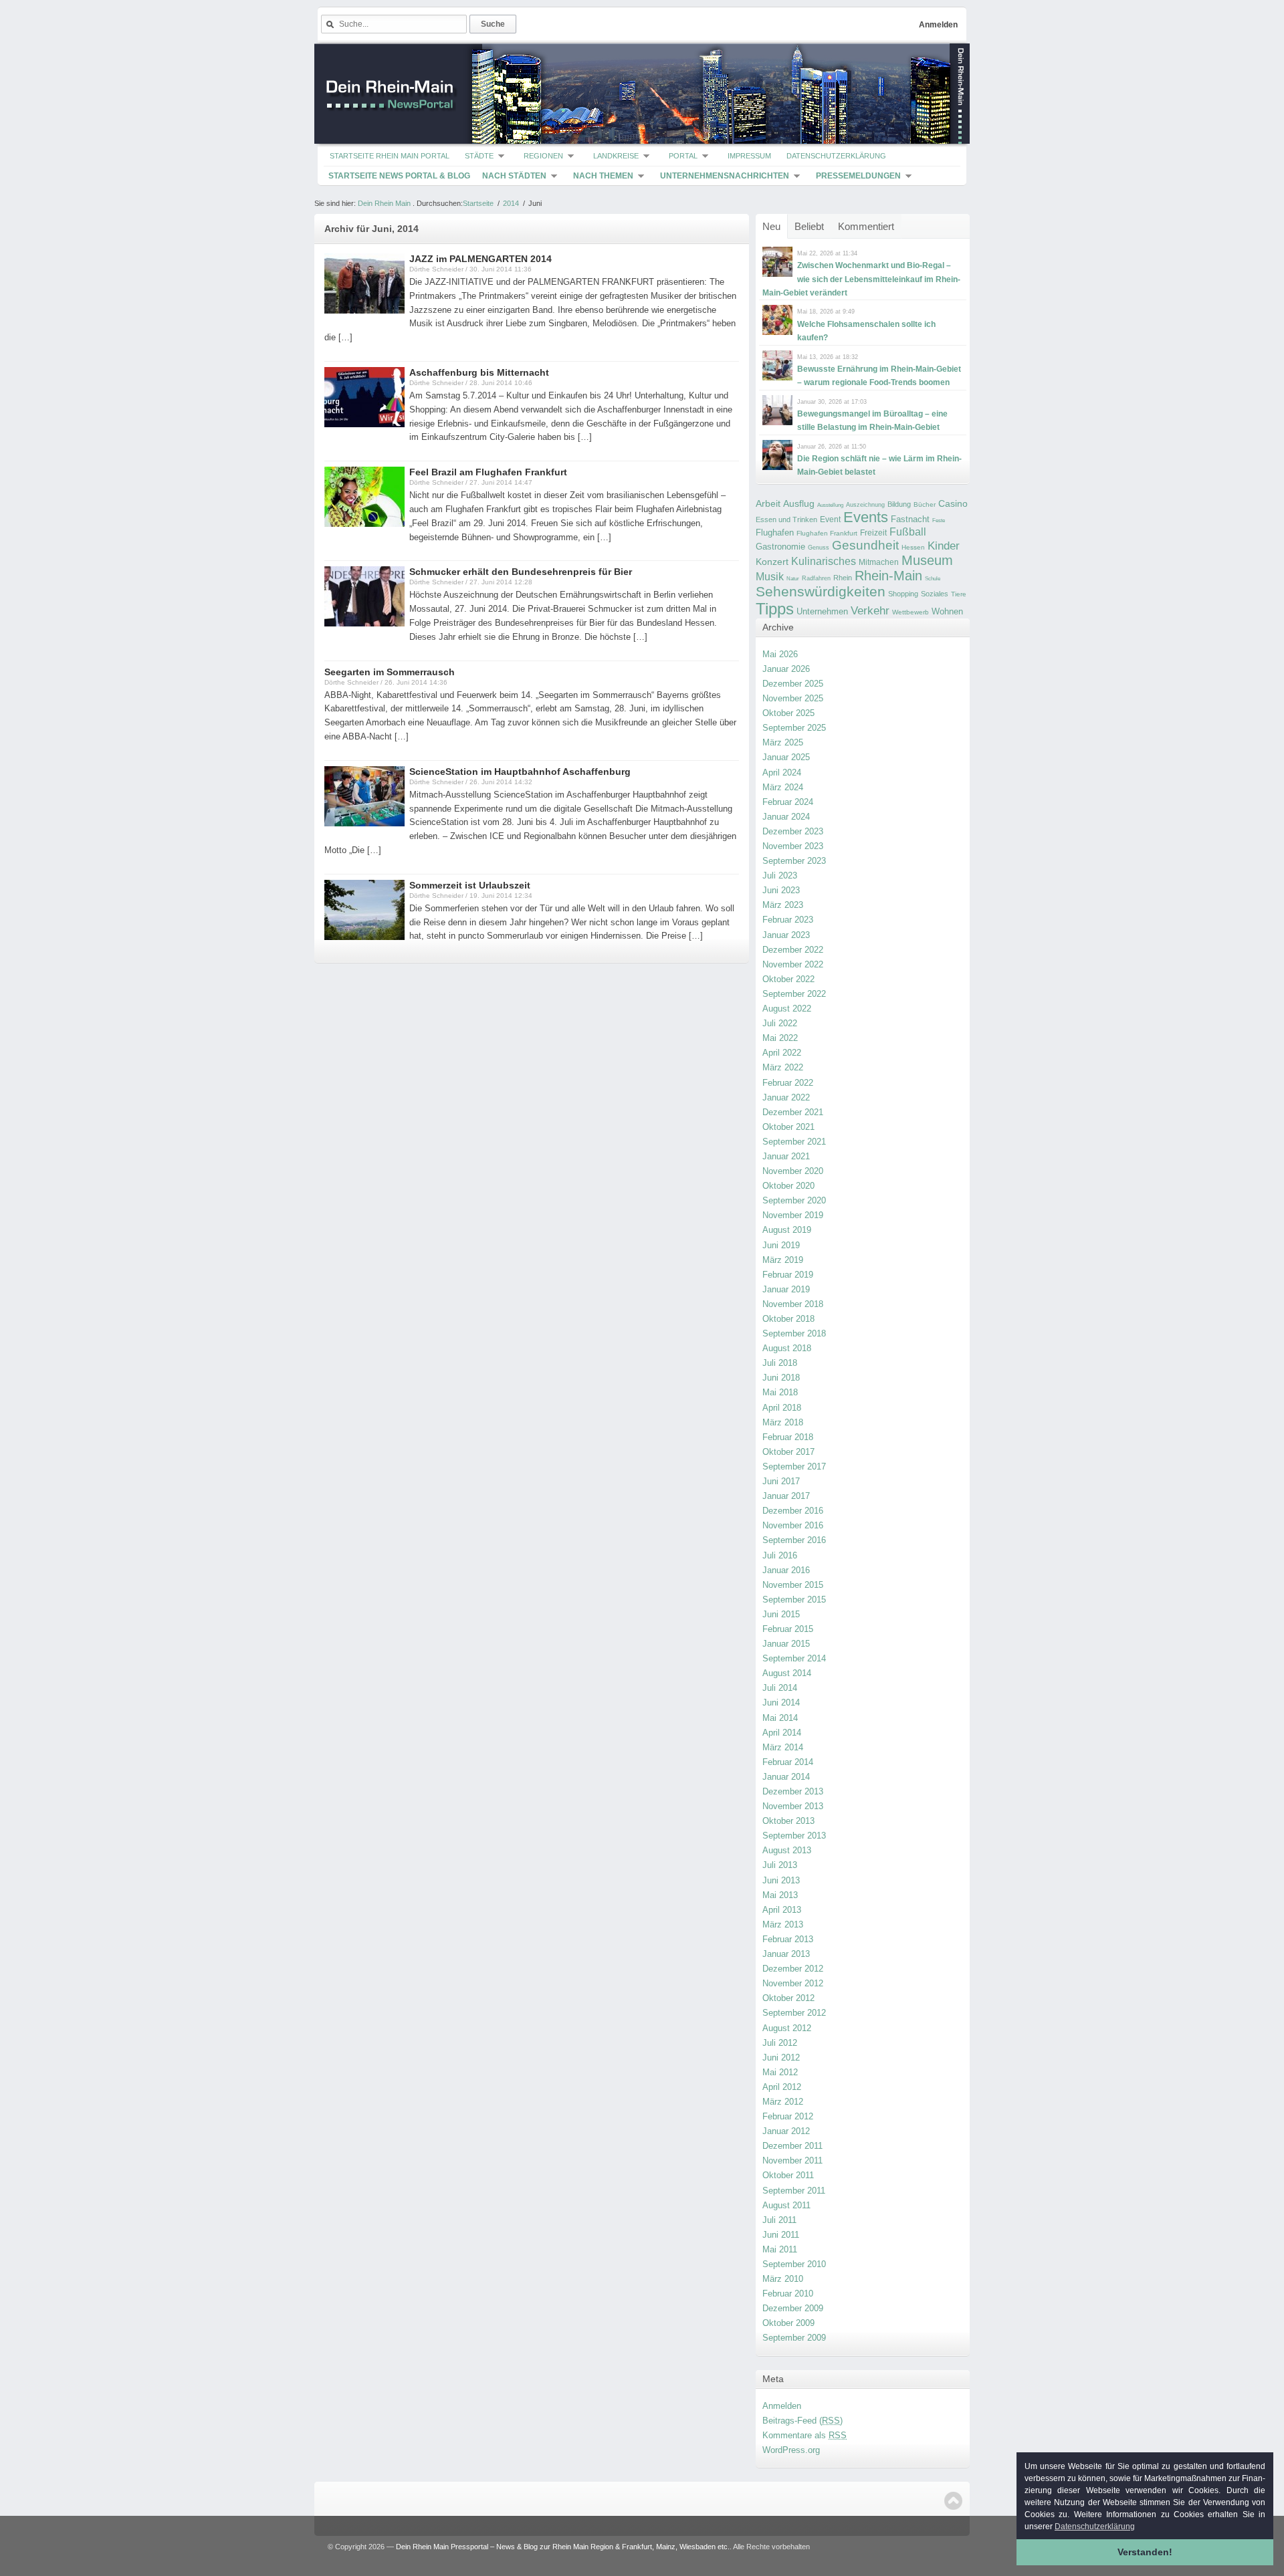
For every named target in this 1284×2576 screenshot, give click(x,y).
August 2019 (787, 1230)
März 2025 (783, 742)
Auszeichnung (865, 505)
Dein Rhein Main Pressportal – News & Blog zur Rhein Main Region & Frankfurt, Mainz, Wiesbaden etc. (563, 2547)
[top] (953, 2501)
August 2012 (787, 2028)
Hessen (913, 547)
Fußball (908, 532)
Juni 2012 (781, 2058)
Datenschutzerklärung (836, 156)
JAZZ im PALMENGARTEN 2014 (480, 259)
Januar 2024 (786, 817)
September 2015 (794, 1600)
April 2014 (782, 1733)
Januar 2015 (786, 1644)
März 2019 (783, 1260)
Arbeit (768, 504)
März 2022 (783, 1067)
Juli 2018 (780, 1363)
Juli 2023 (780, 875)
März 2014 (783, 1747)
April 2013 (782, 1910)
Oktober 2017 (788, 1452)
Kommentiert (866, 226)
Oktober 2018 (788, 1319)
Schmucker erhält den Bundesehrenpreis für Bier (521, 572)
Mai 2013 (780, 1895)
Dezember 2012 (793, 1969)
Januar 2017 (786, 1496)
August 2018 (787, 1348)
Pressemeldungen (858, 176)
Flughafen (775, 533)
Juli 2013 (780, 1865)
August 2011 (786, 2205)
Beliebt (809, 226)
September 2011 (794, 2191)
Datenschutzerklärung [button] (1095, 2527)
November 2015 (793, 1585)
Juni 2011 (781, 2235)
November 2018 (793, 1304)
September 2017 (794, 1467)
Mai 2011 (780, 2249)
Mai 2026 (780, 654)
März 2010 (783, 2279)
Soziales (935, 594)
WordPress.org (791, 2450)
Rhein (843, 578)
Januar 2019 (786, 1289)
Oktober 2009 (788, 2323)
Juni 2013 (781, 1880)
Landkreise (616, 156)
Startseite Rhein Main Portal (390, 156)
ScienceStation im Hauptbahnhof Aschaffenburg (520, 772)
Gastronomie (780, 547)
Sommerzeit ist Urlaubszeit (470, 885)
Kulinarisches (824, 561)
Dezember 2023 (793, 831)
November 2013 (793, 1806)
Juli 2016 (780, 1555)
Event (830, 519)
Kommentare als (805, 2435)
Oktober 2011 (788, 2175)
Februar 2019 (788, 1275)
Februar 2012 (788, 2116)
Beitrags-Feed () (802, 2421)
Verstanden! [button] (1145, 2552)
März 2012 (783, 2102)
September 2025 (794, 728)
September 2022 (794, 994)
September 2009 (794, 2338)
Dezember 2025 (793, 684)
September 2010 (794, 2264)
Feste (939, 520)
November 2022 (793, 964)
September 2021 (794, 1142)
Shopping (903, 594)
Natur (793, 579)
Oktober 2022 (788, 979)
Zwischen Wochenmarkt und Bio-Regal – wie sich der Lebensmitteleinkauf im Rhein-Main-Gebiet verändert (861, 279)
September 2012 (794, 2013)
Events (866, 517)
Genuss (819, 548)
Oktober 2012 (788, 1998)
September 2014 (794, 1658)
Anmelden (938, 25)
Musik (770, 576)
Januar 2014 (786, 1777)
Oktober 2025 (788, 713)
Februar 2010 (788, 2294)
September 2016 (794, 1540)
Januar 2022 (786, 1097)
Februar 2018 (788, 1437)
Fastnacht (910, 519)
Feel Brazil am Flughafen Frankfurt (488, 472)
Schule (933, 579)
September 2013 (794, 1836)
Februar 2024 (788, 802)
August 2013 (787, 1850)
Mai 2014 (780, 1718)
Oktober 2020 (788, 1186)
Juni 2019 (781, 1245)
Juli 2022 (780, 1023)
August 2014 (787, 1673)
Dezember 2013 (793, 1791)
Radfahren (816, 578)
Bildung (899, 504)
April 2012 (782, 2087)
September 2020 (794, 1200)
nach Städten (514, 176)
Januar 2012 (786, 2131)
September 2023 (794, 861)
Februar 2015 (788, 1629)
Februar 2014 (788, 1762)
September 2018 (794, 1333)
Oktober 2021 (788, 1127)
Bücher (925, 504)
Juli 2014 (780, 1688)
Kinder (944, 546)
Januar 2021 (786, 1156)
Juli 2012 (780, 2043)
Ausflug (799, 503)
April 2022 (782, 1053)
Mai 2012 (780, 2072)
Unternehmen (822, 611)
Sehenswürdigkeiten (821, 591)
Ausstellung (830, 505)
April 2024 (782, 773)
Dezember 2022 (793, 950)
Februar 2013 (788, 1939)
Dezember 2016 (793, 1511)
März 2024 (783, 787)
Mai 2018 (780, 1392)
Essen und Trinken (786, 519)
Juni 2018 (781, 1378)
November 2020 (793, 1171)
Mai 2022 (780, 1038)
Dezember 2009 (793, 2308)
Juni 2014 (781, 1703)
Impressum (749, 156)
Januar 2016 (786, 1570)
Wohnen (947, 611)
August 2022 (787, 1009)
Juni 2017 (781, 1481)
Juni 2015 (781, 1614)
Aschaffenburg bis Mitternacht (479, 372)
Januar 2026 (786, 669)
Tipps (775, 609)
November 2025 (793, 698)
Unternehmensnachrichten (725, 176)
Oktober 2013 (788, 1821)
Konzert (772, 562)
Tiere (959, 594)
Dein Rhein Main (384, 203)
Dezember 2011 (792, 2146)
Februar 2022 (788, 1083)
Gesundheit (865, 545)
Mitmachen (879, 562)
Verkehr (870, 610)
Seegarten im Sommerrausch (390, 672)
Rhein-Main (888, 576)
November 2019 (793, 1215)
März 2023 (783, 905)
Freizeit (873, 533)
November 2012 (793, 1983)
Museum (927, 560)
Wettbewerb (911, 612)
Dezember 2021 (793, 1112)
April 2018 (782, 1408)
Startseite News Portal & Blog (399, 176)
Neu (771, 226)
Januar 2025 (786, 757)
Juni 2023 (781, 890)
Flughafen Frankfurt (827, 533)
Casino (953, 503)
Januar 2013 (786, 1954)
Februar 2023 (788, 920)
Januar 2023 (786, 935)
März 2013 (783, 1924)
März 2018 (783, 1422)
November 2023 (793, 846)
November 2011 (792, 2160)
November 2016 (793, 1525)
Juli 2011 (779, 2220)
